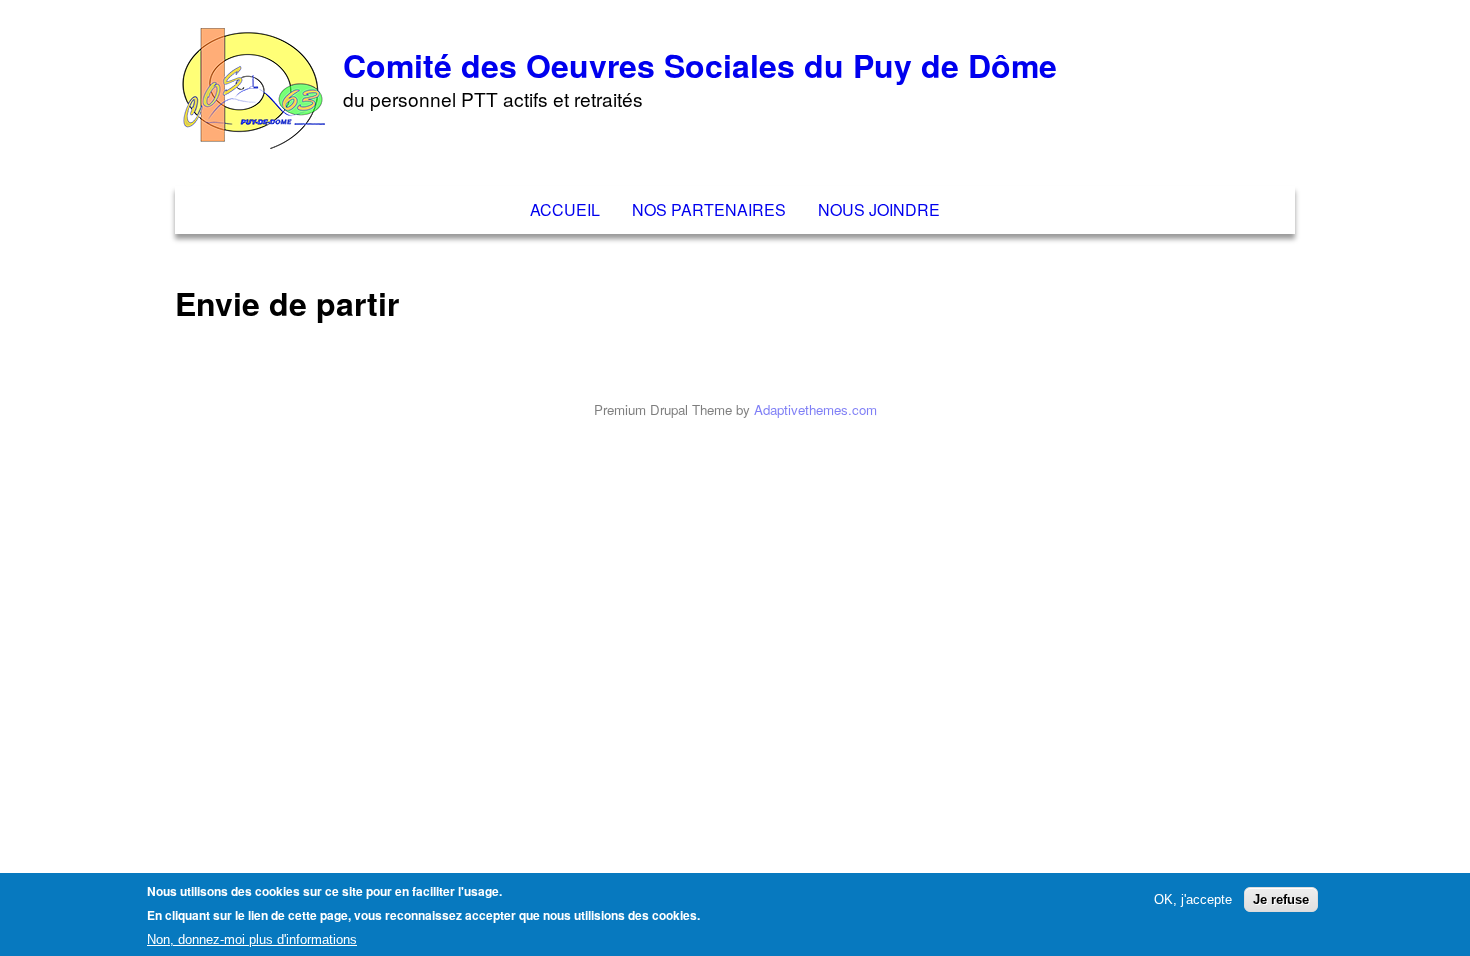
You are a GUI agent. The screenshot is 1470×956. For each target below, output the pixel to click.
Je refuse (1281, 898)
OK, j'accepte (1193, 898)
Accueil (565, 209)
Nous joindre (879, 209)
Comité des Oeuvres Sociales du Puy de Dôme (700, 65)
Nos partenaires (709, 209)
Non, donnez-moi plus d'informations (252, 939)
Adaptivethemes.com (815, 409)
